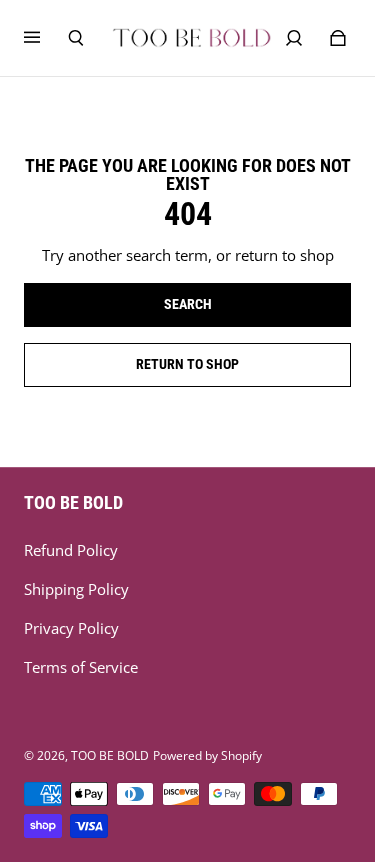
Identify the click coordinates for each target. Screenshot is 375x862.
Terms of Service (81, 667)
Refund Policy (71, 550)
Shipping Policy (76, 589)
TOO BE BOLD (110, 755)
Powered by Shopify (207, 755)
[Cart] (338, 38)
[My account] (294, 38)
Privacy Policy (71, 628)
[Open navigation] (46, 38)
